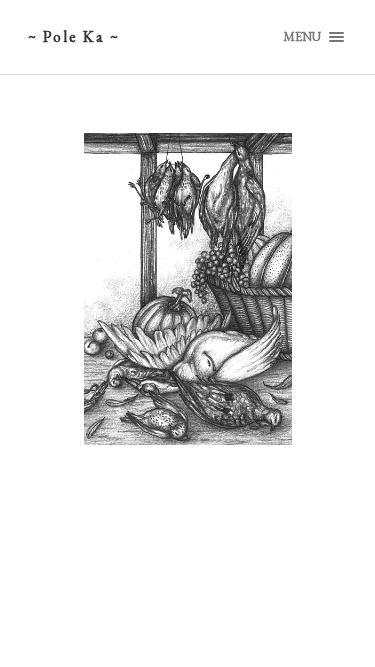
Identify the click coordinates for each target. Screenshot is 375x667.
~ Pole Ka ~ (74, 36)
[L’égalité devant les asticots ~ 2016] (188, 288)
